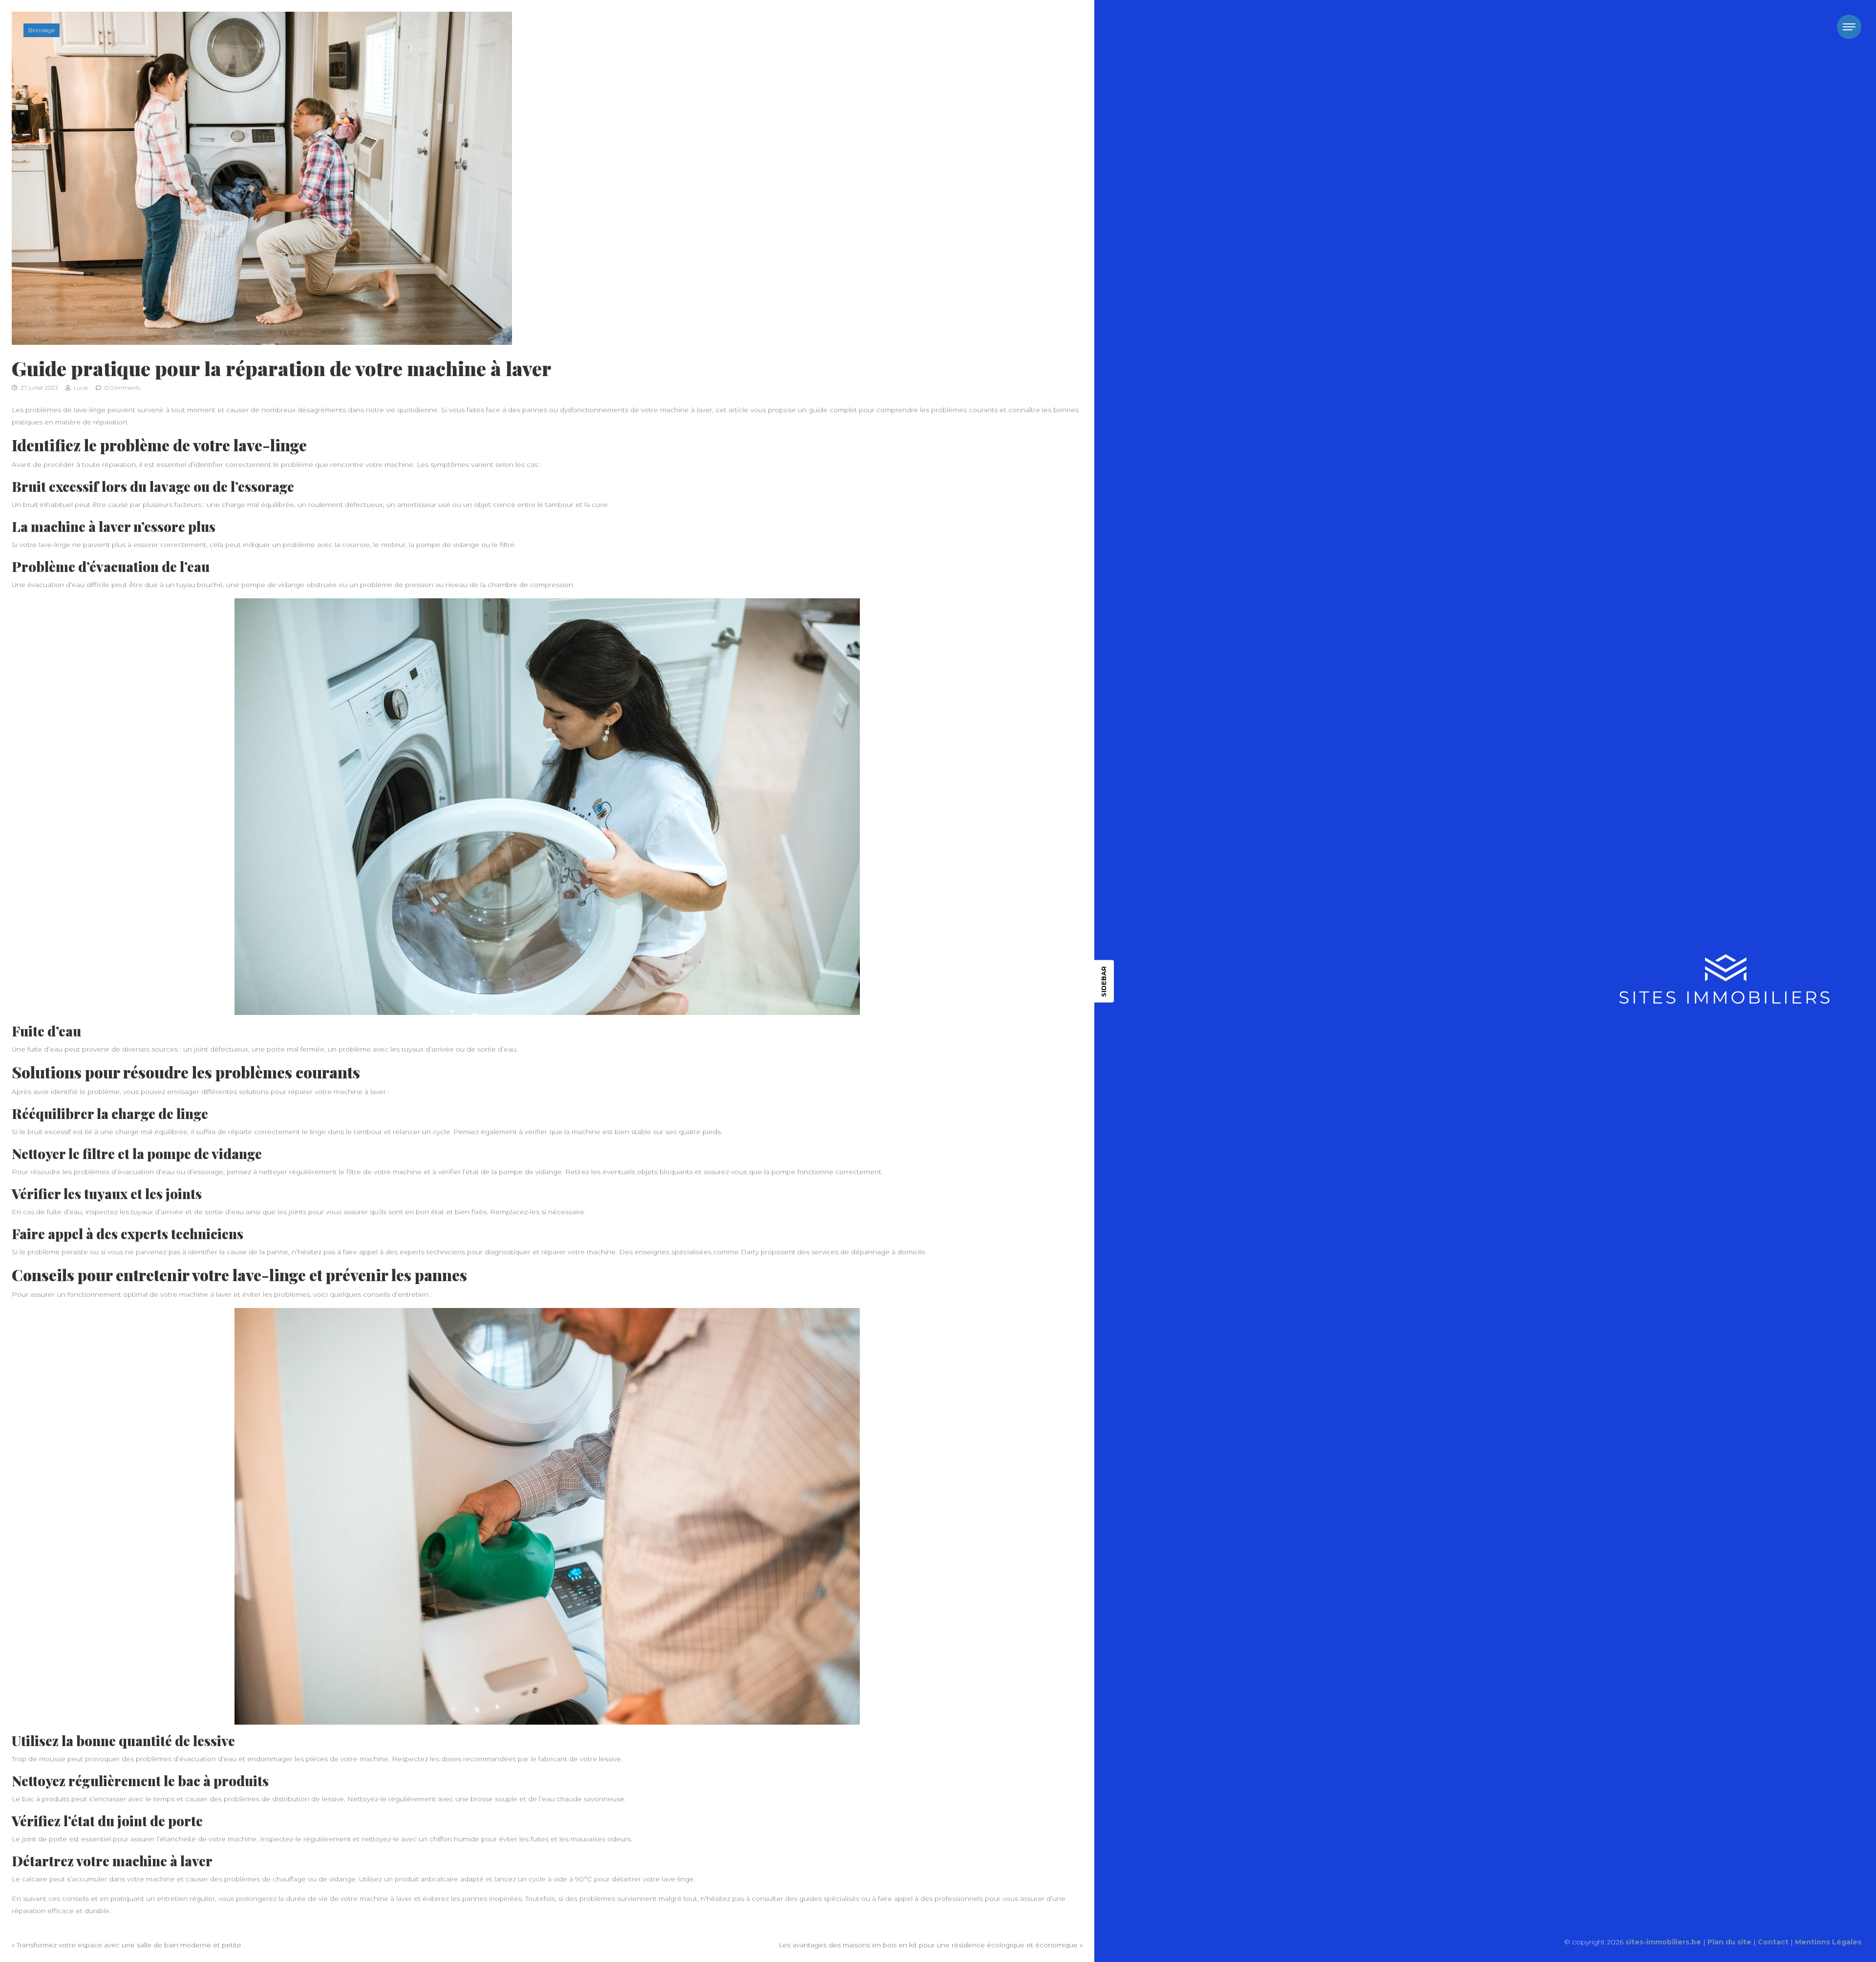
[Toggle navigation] (1849, 27)
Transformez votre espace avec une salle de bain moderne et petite (129, 1945)
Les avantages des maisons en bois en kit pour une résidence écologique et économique (928, 1945)
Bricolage (42, 30)
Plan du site (1729, 1942)
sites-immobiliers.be (1663, 1942)
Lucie (80, 388)
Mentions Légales (1828, 1942)
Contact (1773, 1942)
